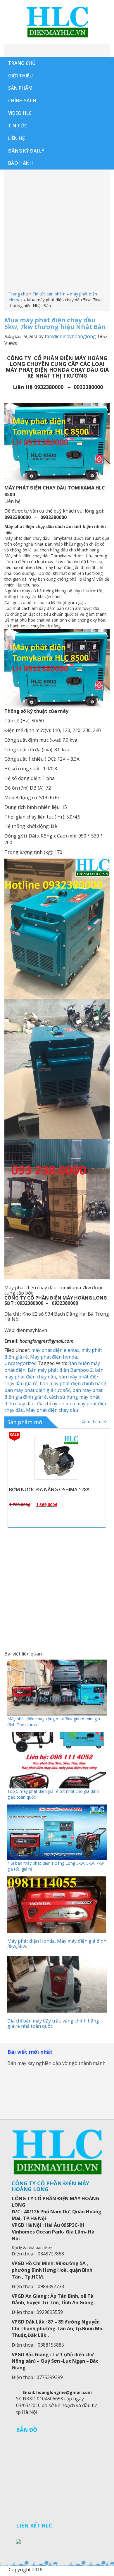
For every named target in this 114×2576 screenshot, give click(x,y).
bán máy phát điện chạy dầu (54, 1373)
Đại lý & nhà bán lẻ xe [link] (32, 2247)
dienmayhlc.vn (57, 22)
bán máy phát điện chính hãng (73, 1383)
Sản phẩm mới (25, 1422)
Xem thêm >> (95, 1422)
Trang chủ (18, 294)
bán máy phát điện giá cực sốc (37, 1390)
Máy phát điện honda (53, 1357)
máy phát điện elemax (55, 1350)
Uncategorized (20, 1363)
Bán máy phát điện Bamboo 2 (60, 1370)
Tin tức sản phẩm (49, 294)
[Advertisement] (57, 231)
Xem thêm (59, 1481)
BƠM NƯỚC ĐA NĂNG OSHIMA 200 (48, 1489)
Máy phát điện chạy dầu (52, 1410)
